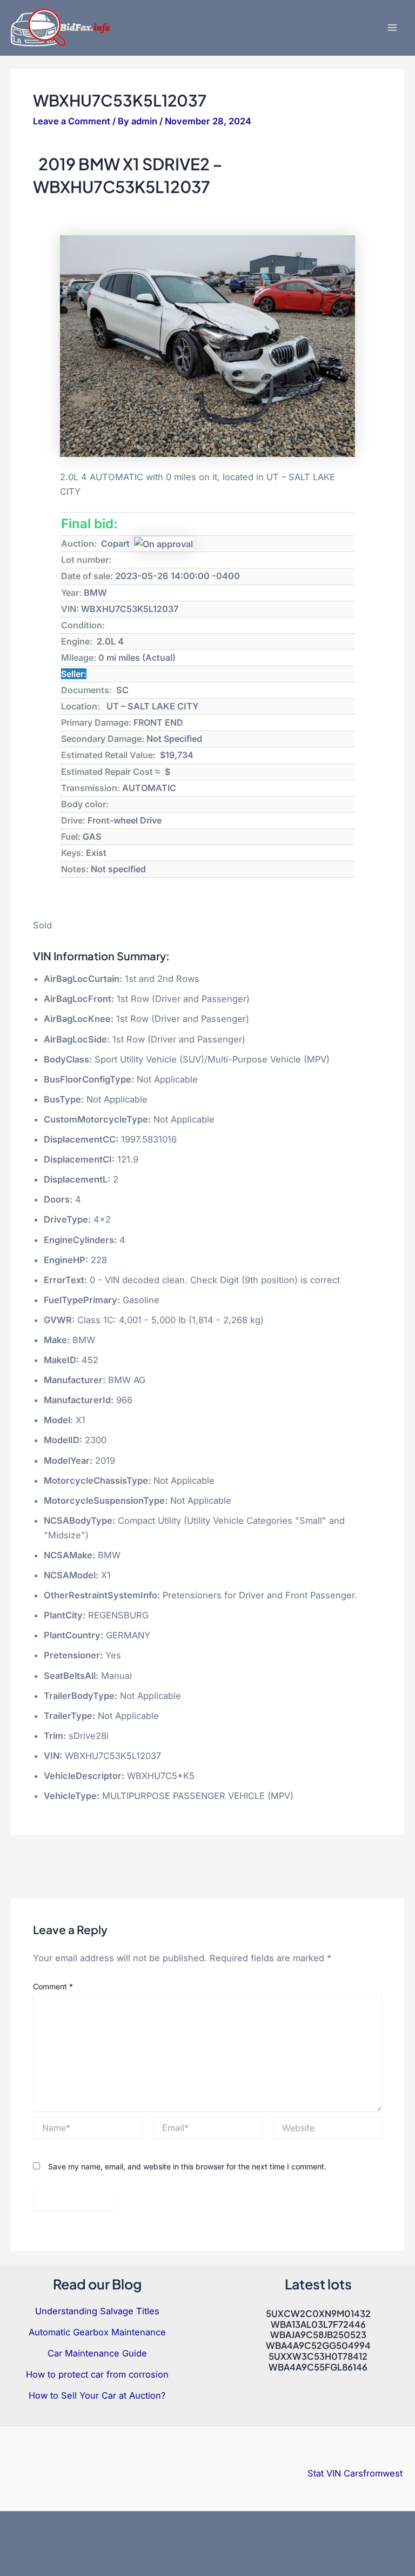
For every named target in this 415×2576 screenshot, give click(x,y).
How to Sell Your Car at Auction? (97, 2395)
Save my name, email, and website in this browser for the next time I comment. (187, 2166)
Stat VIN (324, 2473)
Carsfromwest (373, 2473)
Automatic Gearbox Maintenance (97, 2332)
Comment (53, 1986)
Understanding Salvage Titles (97, 2311)
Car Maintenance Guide (97, 2353)
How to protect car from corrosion (97, 2374)
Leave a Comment (72, 121)
